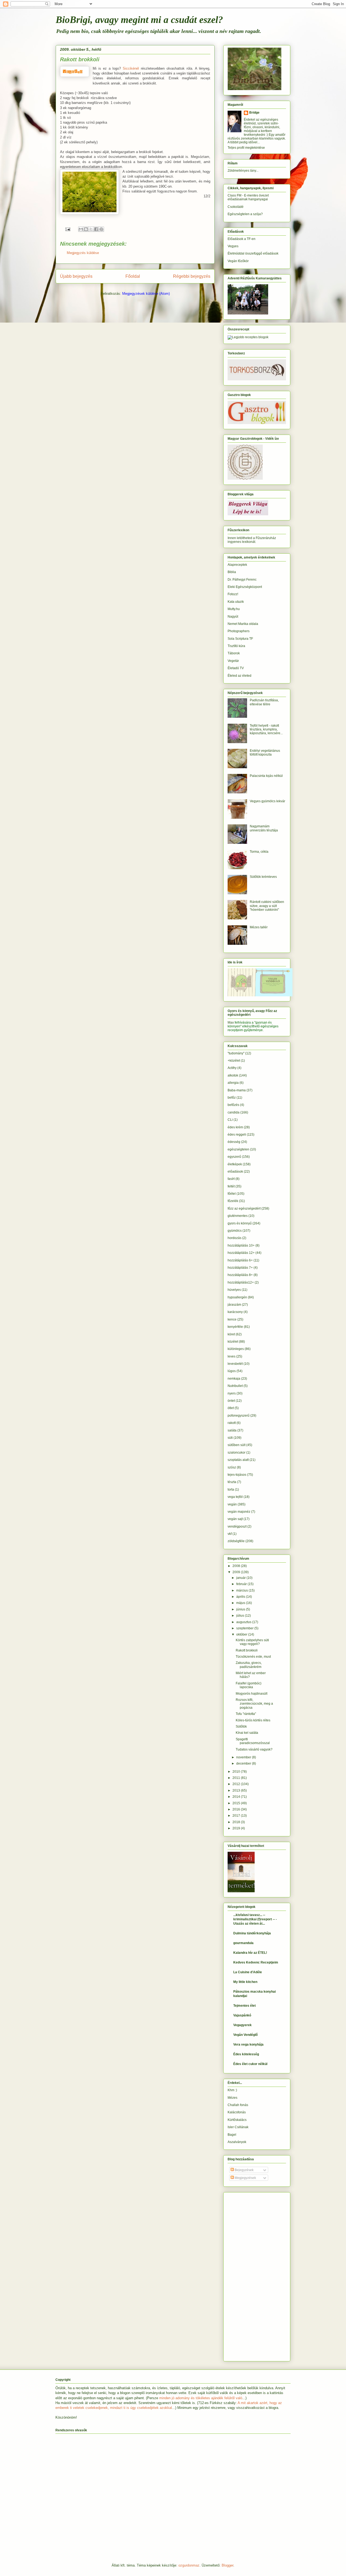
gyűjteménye (253, 1030)
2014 (237, 1797)
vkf (230, 1534)
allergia (233, 1083)
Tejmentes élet (244, 2006)
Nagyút (233, 617)
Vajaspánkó (242, 2015)
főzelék (233, 1201)
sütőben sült (237, 1445)
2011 (237, 1778)
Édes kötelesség (246, 2054)
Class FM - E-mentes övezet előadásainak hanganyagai (248, 197)
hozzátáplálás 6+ (240, 1260)
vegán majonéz (239, 1512)
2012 (237, 1784)
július (241, 1616)
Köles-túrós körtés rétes (253, 1720)
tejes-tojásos (237, 1475)
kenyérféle (235, 1327)
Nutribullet (235, 1386)
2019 (237, 1828)
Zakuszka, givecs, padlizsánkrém (249, 1665)
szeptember (245, 1628)
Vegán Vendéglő (245, 2035)
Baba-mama (237, 1090)
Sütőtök (241, 1727)
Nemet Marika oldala (243, 624)
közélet (233, 1342)
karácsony (235, 1312)
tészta (232, 1482)
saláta (232, 1430)
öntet (231, 1401)
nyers (232, 1393)
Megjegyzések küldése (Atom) (146, 294)
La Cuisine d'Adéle (248, 1972)
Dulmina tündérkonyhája (252, 1933)
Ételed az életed (239, 676)
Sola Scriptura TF (240, 639)
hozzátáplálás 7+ (240, 1268)
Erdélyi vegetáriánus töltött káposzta (265, 753)
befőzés (233, 1105)
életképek (235, 1164)
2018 (237, 1822)
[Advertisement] (244, 2275)
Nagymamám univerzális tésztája (264, 828)
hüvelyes (234, 1290)
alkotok (233, 1075)
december (244, 1763)
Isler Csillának (238, 2127)
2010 (237, 1772)
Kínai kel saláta (247, 1733)
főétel (232, 1194)
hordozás (234, 1238)
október (242, 1634)
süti (230, 1438)
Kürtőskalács (237, 2120)
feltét (231, 1186)
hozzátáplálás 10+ (241, 1245)
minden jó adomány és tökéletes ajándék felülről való (201, 2398)
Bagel (232, 2135)
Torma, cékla (259, 852)
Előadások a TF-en (242, 239)
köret (231, 1334)
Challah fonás (238, 2105)
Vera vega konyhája (248, 2044)
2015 (237, 1803)
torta (231, 1490)
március (242, 1590)
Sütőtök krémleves (263, 877)
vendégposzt (237, 1526)
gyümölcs (235, 1231)
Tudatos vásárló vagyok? (254, 1749)
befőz (232, 1098)
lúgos (232, 1371)
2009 (237, 1572)
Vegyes (233, 246)
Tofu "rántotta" (246, 1714)
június (241, 1609)
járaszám (234, 1305)
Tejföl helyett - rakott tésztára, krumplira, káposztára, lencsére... (266, 730)
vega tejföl (235, 1497)
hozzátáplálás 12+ (241, 1253)
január (241, 1578)
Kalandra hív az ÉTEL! (250, 1953)
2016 (237, 1809)
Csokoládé (236, 207)
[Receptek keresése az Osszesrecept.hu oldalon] (248, 337)
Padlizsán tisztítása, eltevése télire (264, 702)
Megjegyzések (245, 2178)
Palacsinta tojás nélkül (266, 776)
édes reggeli (237, 1135)
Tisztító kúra (236, 646)
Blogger (227, 2565)
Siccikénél (131, 68)
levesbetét (235, 1364)
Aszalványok (237, 2142)
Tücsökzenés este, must (253, 1657)
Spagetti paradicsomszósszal (253, 1741)
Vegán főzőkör (238, 261)
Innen (232, 538)
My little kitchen (245, 1982)
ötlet (231, 1408)
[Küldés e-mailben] (81, 229)
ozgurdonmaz (189, 2565)
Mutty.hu (234, 609)
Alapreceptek (237, 565)
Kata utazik (236, 602)
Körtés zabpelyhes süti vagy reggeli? (252, 1642)
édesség (234, 1142)
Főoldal (133, 276)
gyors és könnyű (240, 1223)
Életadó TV (236, 668)
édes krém (235, 1127)
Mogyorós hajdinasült (252, 1694)
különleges (236, 1349)
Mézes (232, 2098)
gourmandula (243, 1943)
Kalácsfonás (237, 2112)
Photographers (239, 631)
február (242, 1584)
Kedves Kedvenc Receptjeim (256, 1962)
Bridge (254, 113)
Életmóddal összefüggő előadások (253, 253)
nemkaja (234, 1379)
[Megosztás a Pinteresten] (101, 229)
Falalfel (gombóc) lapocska (249, 1685)
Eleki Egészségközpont (245, 587)
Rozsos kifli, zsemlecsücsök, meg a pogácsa (254, 1704)
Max (231, 1023)
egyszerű (234, 1157)
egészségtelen (238, 1149)
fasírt (231, 1179)
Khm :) (232, 2090)
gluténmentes (238, 1216)
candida (234, 1112)
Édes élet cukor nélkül (250, 2064)
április (241, 1597)
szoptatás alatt (238, 1460)
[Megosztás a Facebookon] (96, 229)
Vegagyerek (242, 2025)
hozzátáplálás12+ (241, 1282)
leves (232, 1356)
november (244, 1757)
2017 (237, 1816)
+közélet (234, 1061)
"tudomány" (236, 1053)
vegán (232, 1504)
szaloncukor (237, 1453)
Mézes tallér (259, 927)
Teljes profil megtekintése (246, 148)
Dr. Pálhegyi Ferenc (242, 580)
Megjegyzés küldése (83, 253)
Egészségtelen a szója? (245, 214)
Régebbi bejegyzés (192, 276)
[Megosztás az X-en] (91, 229)
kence (232, 1319)
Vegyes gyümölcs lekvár (267, 801)
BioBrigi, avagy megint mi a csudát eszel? (139, 20)
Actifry (232, 1068)
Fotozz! (233, 594)
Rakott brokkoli (247, 1650)
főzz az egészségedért (244, 1209)
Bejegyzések (244, 2170)
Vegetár (233, 661)
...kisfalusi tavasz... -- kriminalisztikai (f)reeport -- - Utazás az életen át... (255, 1919)
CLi (230, 1120)
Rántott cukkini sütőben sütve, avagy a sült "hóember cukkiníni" (267, 906)
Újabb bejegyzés (76, 276)
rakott (232, 1423)
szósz (232, 1467)
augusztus (244, 1622)
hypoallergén (237, 1297)
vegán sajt (235, 1519)
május (241, 1603)
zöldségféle (236, 1541)
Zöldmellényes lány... (243, 171)
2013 (237, 1790)
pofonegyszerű (239, 1416)
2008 (237, 1566)
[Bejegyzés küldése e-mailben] (67, 229)
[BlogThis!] (86, 229)
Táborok (234, 653)
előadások (235, 1172)
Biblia (232, 572)
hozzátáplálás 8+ (240, 1275)
